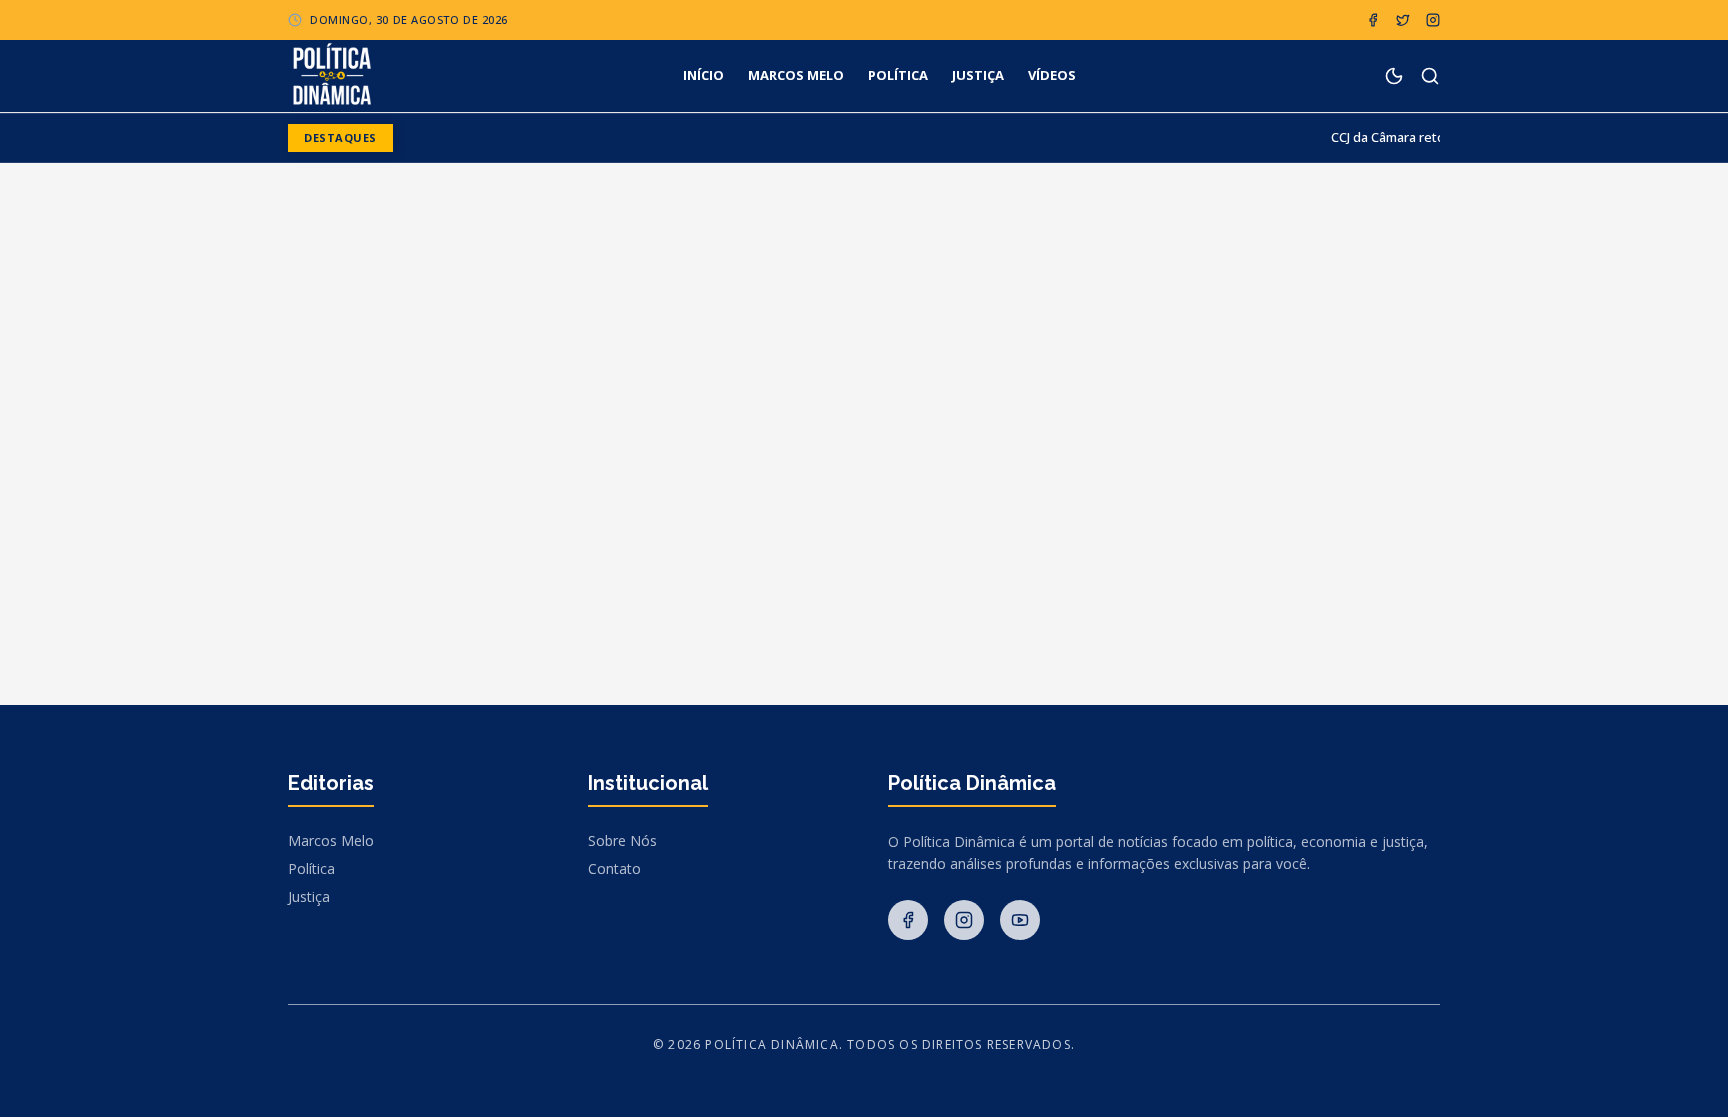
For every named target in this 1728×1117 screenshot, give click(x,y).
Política (311, 868)
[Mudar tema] (1394, 76)
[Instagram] (1433, 20)
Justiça (309, 896)
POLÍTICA (898, 75)
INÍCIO (703, 75)
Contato (614, 868)
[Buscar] (1430, 76)
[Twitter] (1403, 20)
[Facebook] (1373, 20)
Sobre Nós (622, 840)
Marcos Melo (331, 840)
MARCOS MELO (796, 75)
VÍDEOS (1052, 75)
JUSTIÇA (978, 75)
